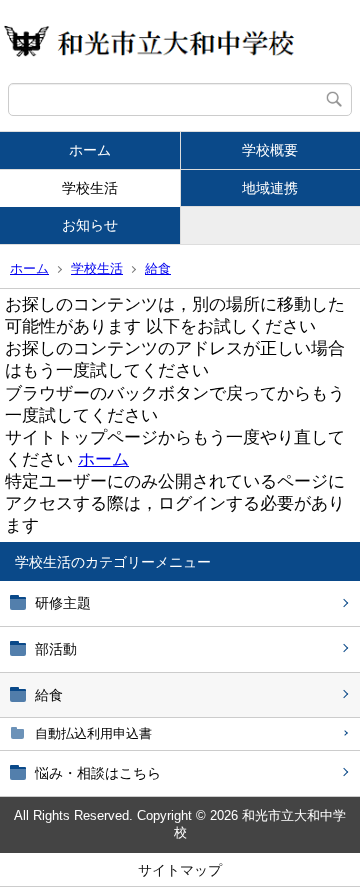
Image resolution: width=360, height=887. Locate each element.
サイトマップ (180, 870)
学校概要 (270, 150)
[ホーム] (180, 41)
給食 (158, 268)
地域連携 (270, 188)
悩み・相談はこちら (98, 773)
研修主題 (63, 603)
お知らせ (90, 225)
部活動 (56, 649)
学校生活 (90, 188)
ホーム (90, 150)
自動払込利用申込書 (93, 733)
